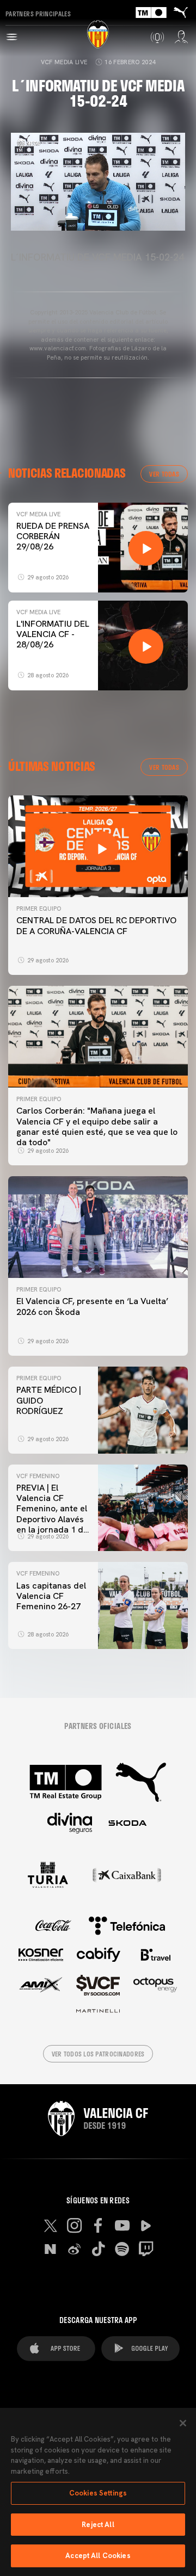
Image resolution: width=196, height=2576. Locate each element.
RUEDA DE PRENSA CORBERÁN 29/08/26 (53, 536)
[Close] (183, 2423)
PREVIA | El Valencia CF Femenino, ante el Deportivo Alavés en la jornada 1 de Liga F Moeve (52, 1514)
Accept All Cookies (98, 2556)
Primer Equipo (39, 909)
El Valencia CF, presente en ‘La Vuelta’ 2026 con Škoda (92, 1306)
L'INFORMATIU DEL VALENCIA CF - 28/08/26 (53, 634)
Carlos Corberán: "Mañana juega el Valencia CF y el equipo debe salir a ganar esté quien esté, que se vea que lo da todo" (97, 1126)
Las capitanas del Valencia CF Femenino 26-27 (51, 1596)
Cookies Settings (98, 2493)
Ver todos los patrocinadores (98, 2054)
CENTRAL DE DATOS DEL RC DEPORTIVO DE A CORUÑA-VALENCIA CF (96, 925)
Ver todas (164, 474)
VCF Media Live (64, 62)
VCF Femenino (38, 1476)
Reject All (98, 2525)
